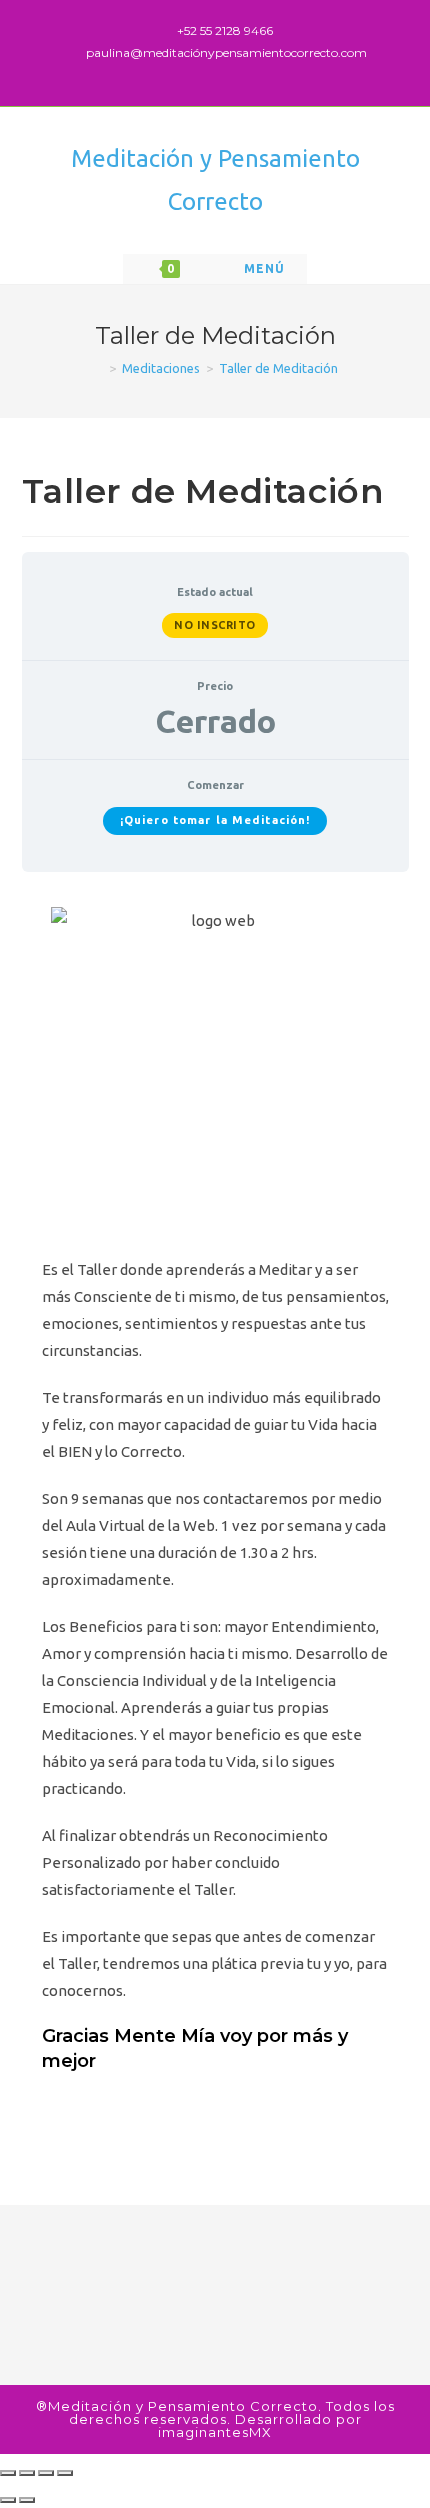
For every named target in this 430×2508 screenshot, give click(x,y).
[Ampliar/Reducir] (65, 2473)
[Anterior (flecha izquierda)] (8, 2500)
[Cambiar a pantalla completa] (46, 2473)
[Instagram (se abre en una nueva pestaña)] (238, 72)
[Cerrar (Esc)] (8, 2473)
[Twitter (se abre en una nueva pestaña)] (195, 72)
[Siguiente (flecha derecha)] (27, 2500)
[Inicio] (98, 368)
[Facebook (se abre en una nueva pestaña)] (218, 72)
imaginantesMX (215, 2432)
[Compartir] (27, 2473)
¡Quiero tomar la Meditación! (215, 820)
